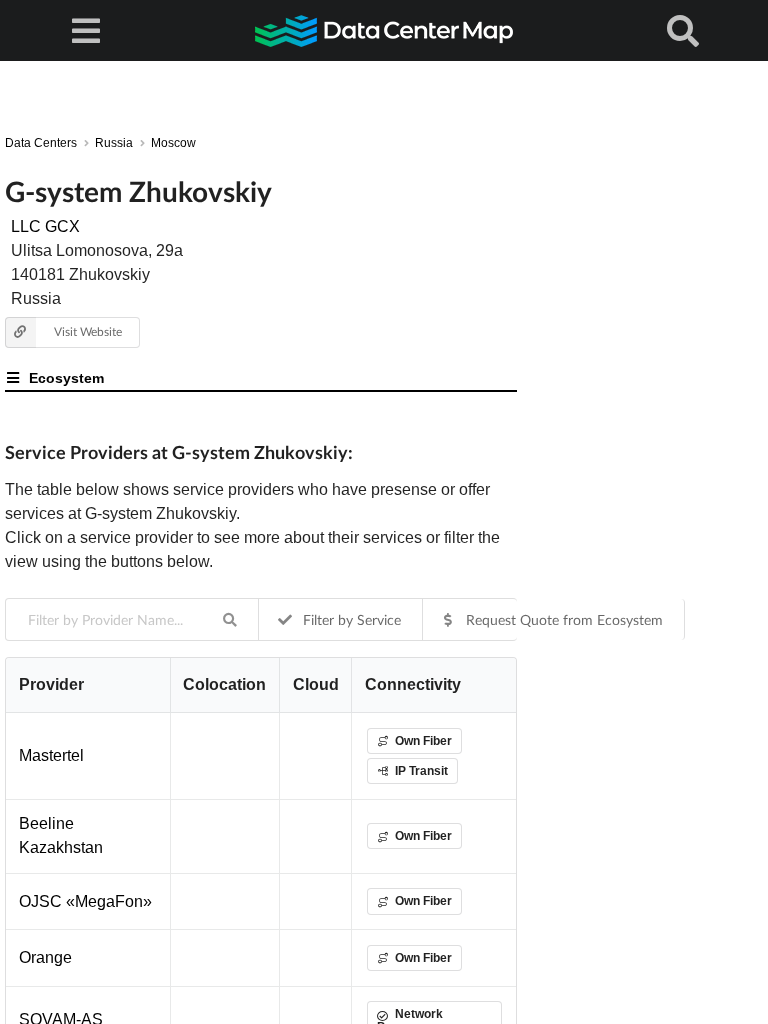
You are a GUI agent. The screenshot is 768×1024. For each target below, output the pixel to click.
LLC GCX (45, 226)
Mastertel (51, 755)
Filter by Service (350, 619)
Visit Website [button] (88, 331)
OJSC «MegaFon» (85, 901)
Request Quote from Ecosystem (562, 619)
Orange (45, 957)
